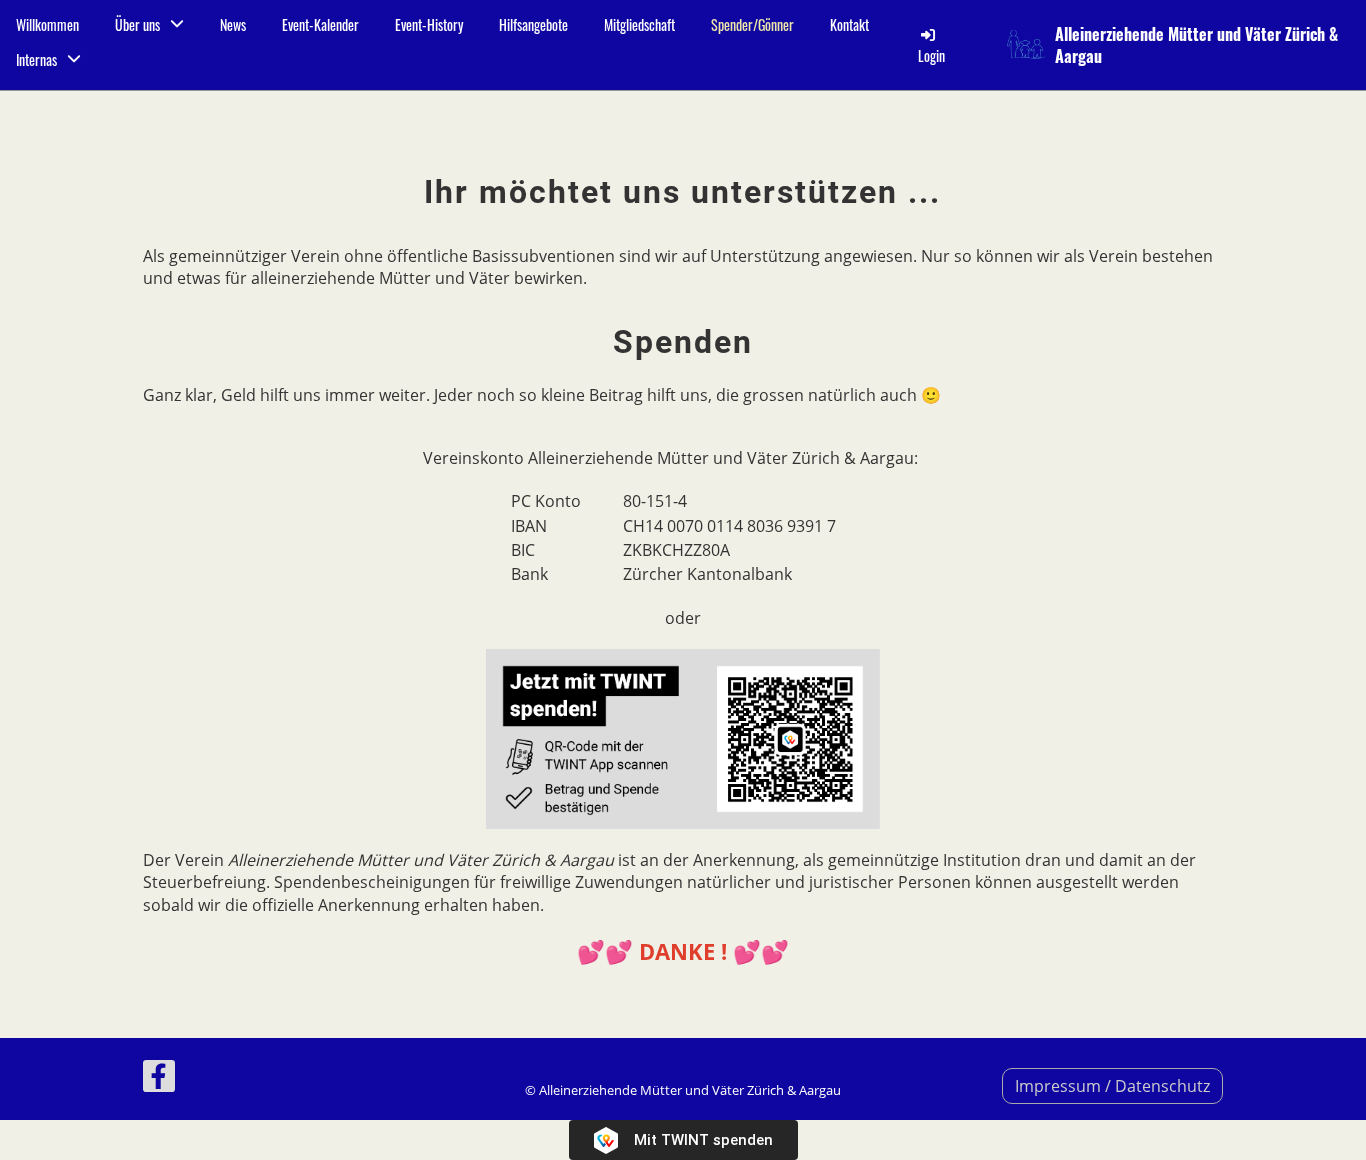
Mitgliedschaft (639, 24)
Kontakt (849, 24)
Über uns (137, 24)
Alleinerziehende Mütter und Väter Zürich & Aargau (1196, 45)
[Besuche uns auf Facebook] (159, 1079)
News (233, 24)
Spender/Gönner (752, 24)
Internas (36, 59)
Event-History (429, 24)
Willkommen (47, 24)
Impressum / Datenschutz (1112, 1086)
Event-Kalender (320, 24)
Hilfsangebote (533, 24)
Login (931, 55)
